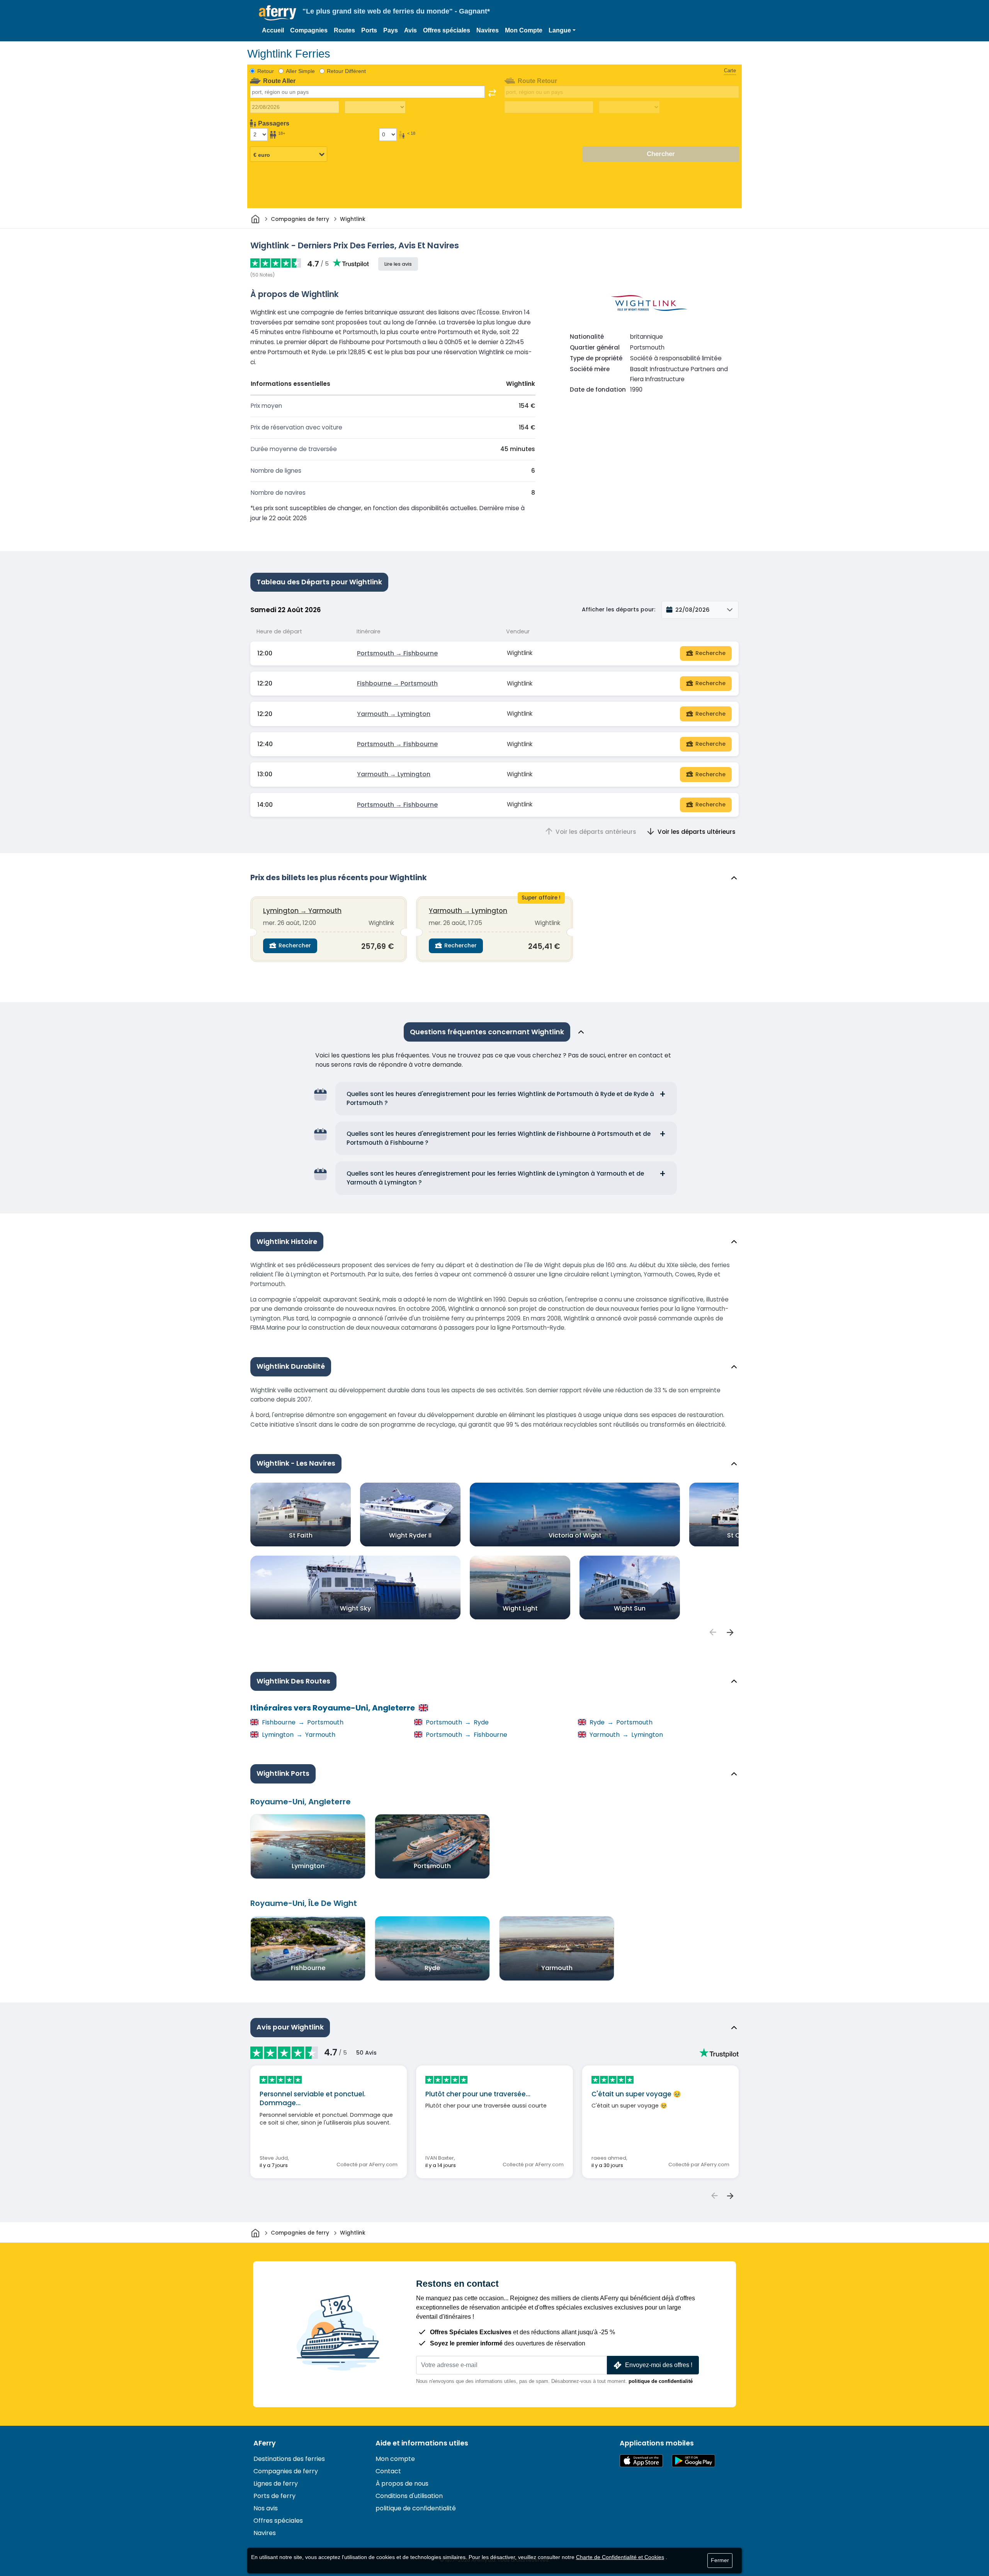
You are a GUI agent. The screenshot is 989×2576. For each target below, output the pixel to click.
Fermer (720, 2560)
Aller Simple (300, 71)
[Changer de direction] (492, 93)
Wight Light (520, 1608)
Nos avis (266, 2508)
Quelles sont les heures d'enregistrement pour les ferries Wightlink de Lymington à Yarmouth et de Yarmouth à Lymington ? (495, 1178)
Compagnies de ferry (286, 2471)
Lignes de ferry (276, 2484)
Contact (388, 2471)
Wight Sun (630, 1608)
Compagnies (309, 30)
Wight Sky (355, 1608)
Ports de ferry (274, 2496)
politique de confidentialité (661, 2381)
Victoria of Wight (575, 1535)
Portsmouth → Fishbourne (397, 653)
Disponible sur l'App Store (641, 2461)
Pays (391, 30)
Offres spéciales (447, 30)
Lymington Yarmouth (298, 1735)
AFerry (265, 2443)
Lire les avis (398, 264)
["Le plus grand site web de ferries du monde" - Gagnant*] (278, 13)
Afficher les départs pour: (619, 609)
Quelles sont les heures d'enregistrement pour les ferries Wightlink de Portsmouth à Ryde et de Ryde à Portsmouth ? (500, 1098)
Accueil (273, 30)
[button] (562, 31)
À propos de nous (402, 2484)
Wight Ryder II (410, 1535)
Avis (410, 30)
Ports (369, 30)
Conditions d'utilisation (409, 2496)
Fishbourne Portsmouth (302, 1722)
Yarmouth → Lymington (394, 714)
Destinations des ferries (289, 2459)
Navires (488, 30)
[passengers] (712, 1632)
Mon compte (395, 2459)
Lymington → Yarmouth (302, 911)
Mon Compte (524, 30)
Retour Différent (346, 71)
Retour (266, 71)
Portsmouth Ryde (456, 1722)
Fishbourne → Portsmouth (397, 683)
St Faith (301, 1535)
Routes (344, 30)
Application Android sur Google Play (693, 2461)
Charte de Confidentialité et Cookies (620, 2557)
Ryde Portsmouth (620, 1722)
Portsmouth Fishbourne (466, 1735)
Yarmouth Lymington (625, 1735)
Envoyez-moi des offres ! (659, 2365)
